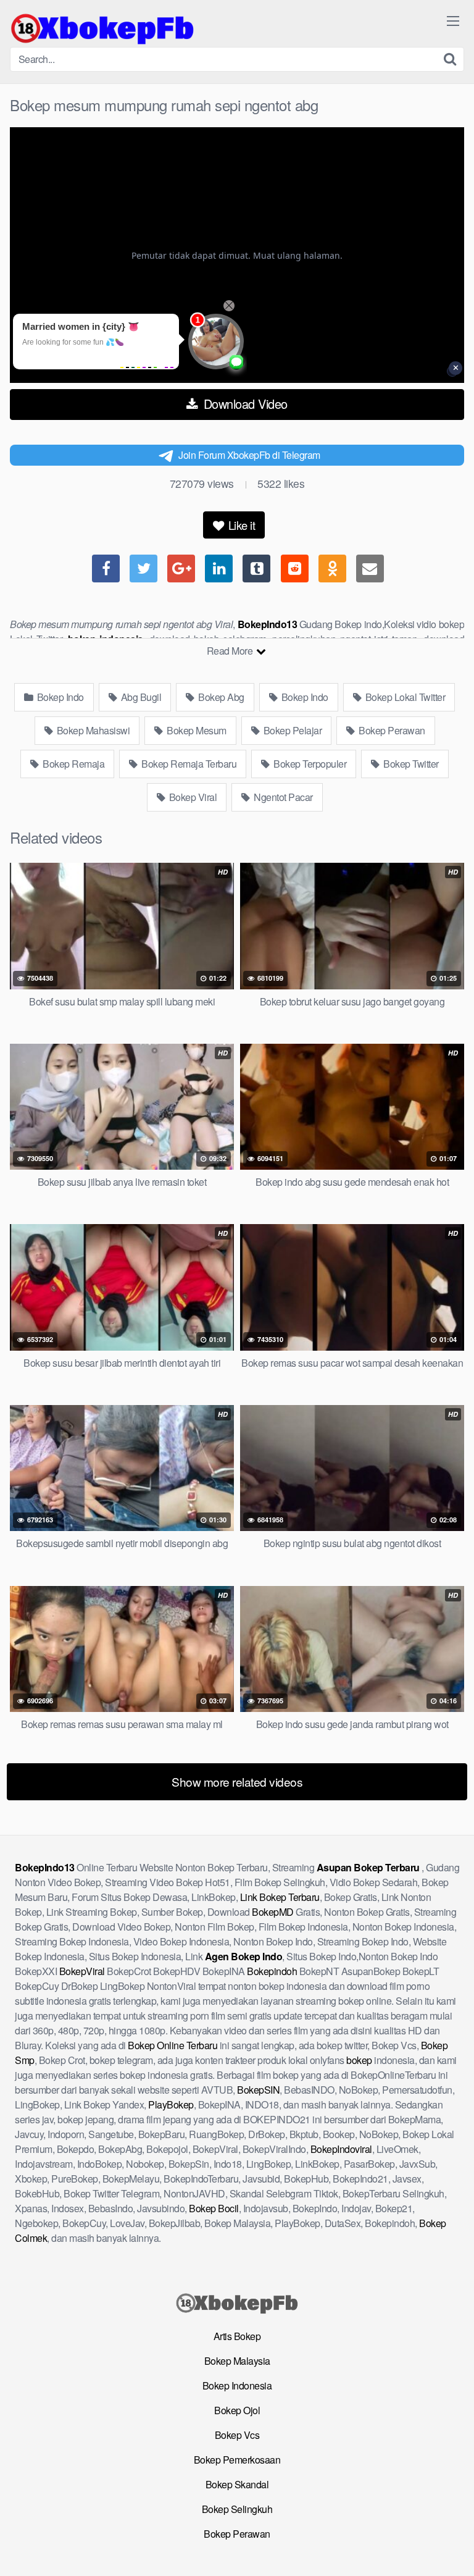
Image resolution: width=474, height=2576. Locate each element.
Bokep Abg (220, 697)
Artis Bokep (237, 2336)
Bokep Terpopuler (309, 764)
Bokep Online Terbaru (173, 2045)
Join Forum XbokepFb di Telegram (249, 455)
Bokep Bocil (214, 2208)
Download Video (244, 404)
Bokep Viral (192, 797)
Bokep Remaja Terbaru (188, 764)
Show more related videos (237, 1781)
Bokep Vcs (237, 2435)
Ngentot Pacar (282, 797)
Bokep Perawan (391, 730)
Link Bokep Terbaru (280, 1897)
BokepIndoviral (341, 2149)
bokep (359, 2060)
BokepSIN (258, 2090)
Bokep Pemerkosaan (237, 2460)
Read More (231, 651)
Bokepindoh (272, 1971)
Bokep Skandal (237, 2484)
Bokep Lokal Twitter (404, 697)
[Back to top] (452, 2549)
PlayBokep (171, 2104)
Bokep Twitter (410, 764)
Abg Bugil (140, 697)
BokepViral (82, 1971)
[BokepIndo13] (102, 28)
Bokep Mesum (196, 730)
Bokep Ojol (237, 2410)
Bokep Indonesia (237, 2385)
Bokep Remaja (73, 764)
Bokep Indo (59, 697)
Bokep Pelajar (291, 730)
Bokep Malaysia (237, 2361)
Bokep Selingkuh (237, 2509)
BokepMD (273, 1912)
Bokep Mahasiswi (92, 730)
